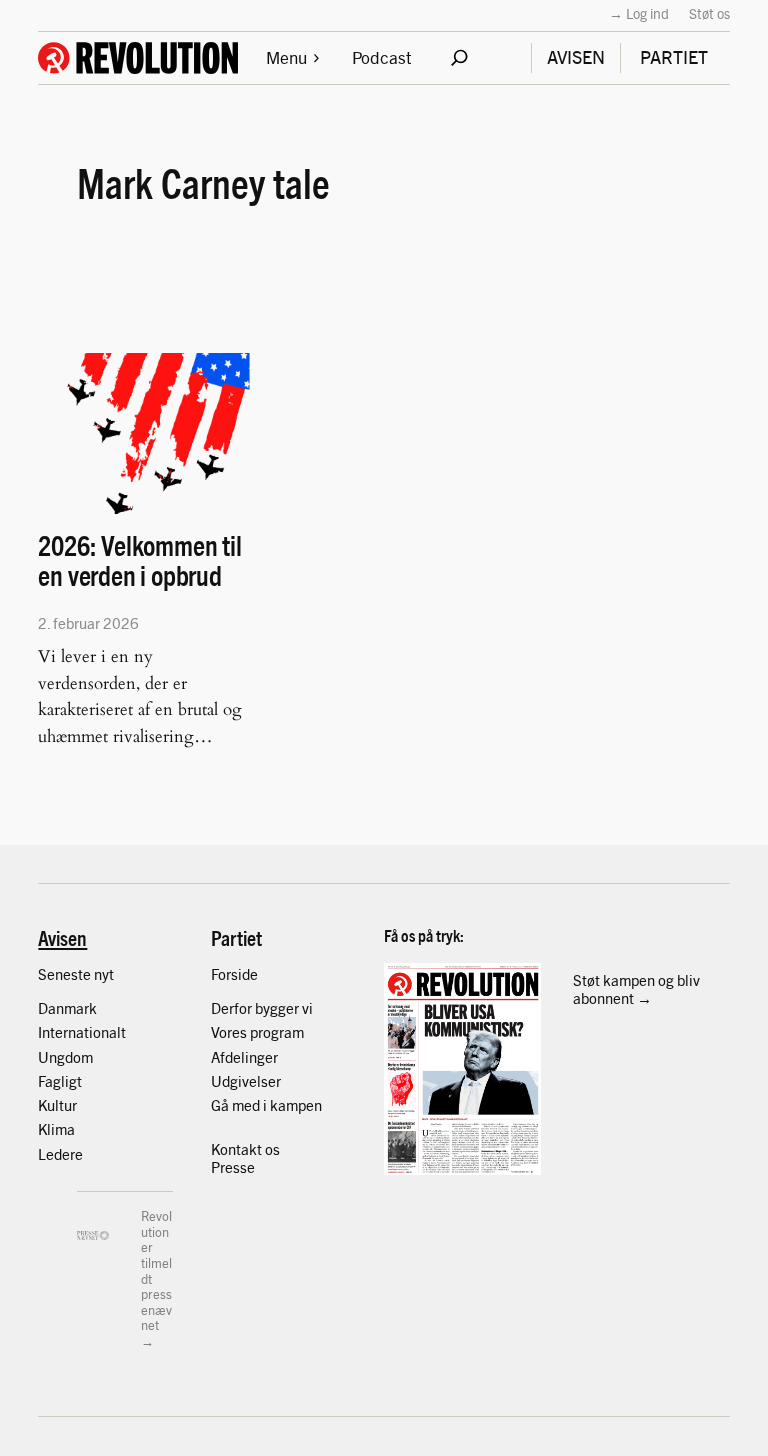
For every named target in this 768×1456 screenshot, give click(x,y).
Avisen (62, 937)
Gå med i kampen (266, 1104)
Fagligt (60, 1080)
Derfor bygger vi (262, 1007)
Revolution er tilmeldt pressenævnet (156, 1270)
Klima (56, 1128)
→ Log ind (639, 13)
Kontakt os (245, 1148)
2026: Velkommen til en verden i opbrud (139, 560)
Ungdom (65, 1056)
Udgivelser (246, 1080)
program (277, 1031)
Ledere (60, 1153)
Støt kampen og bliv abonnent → (636, 988)
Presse (233, 1166)
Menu (286, 56)
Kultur (57, 1104)
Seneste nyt (76, 973)
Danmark (67, 1007)
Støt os (709, 13)
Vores (230, 1031)
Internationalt (82, 1031)
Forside (234, 973)
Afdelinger (244, 1056)
